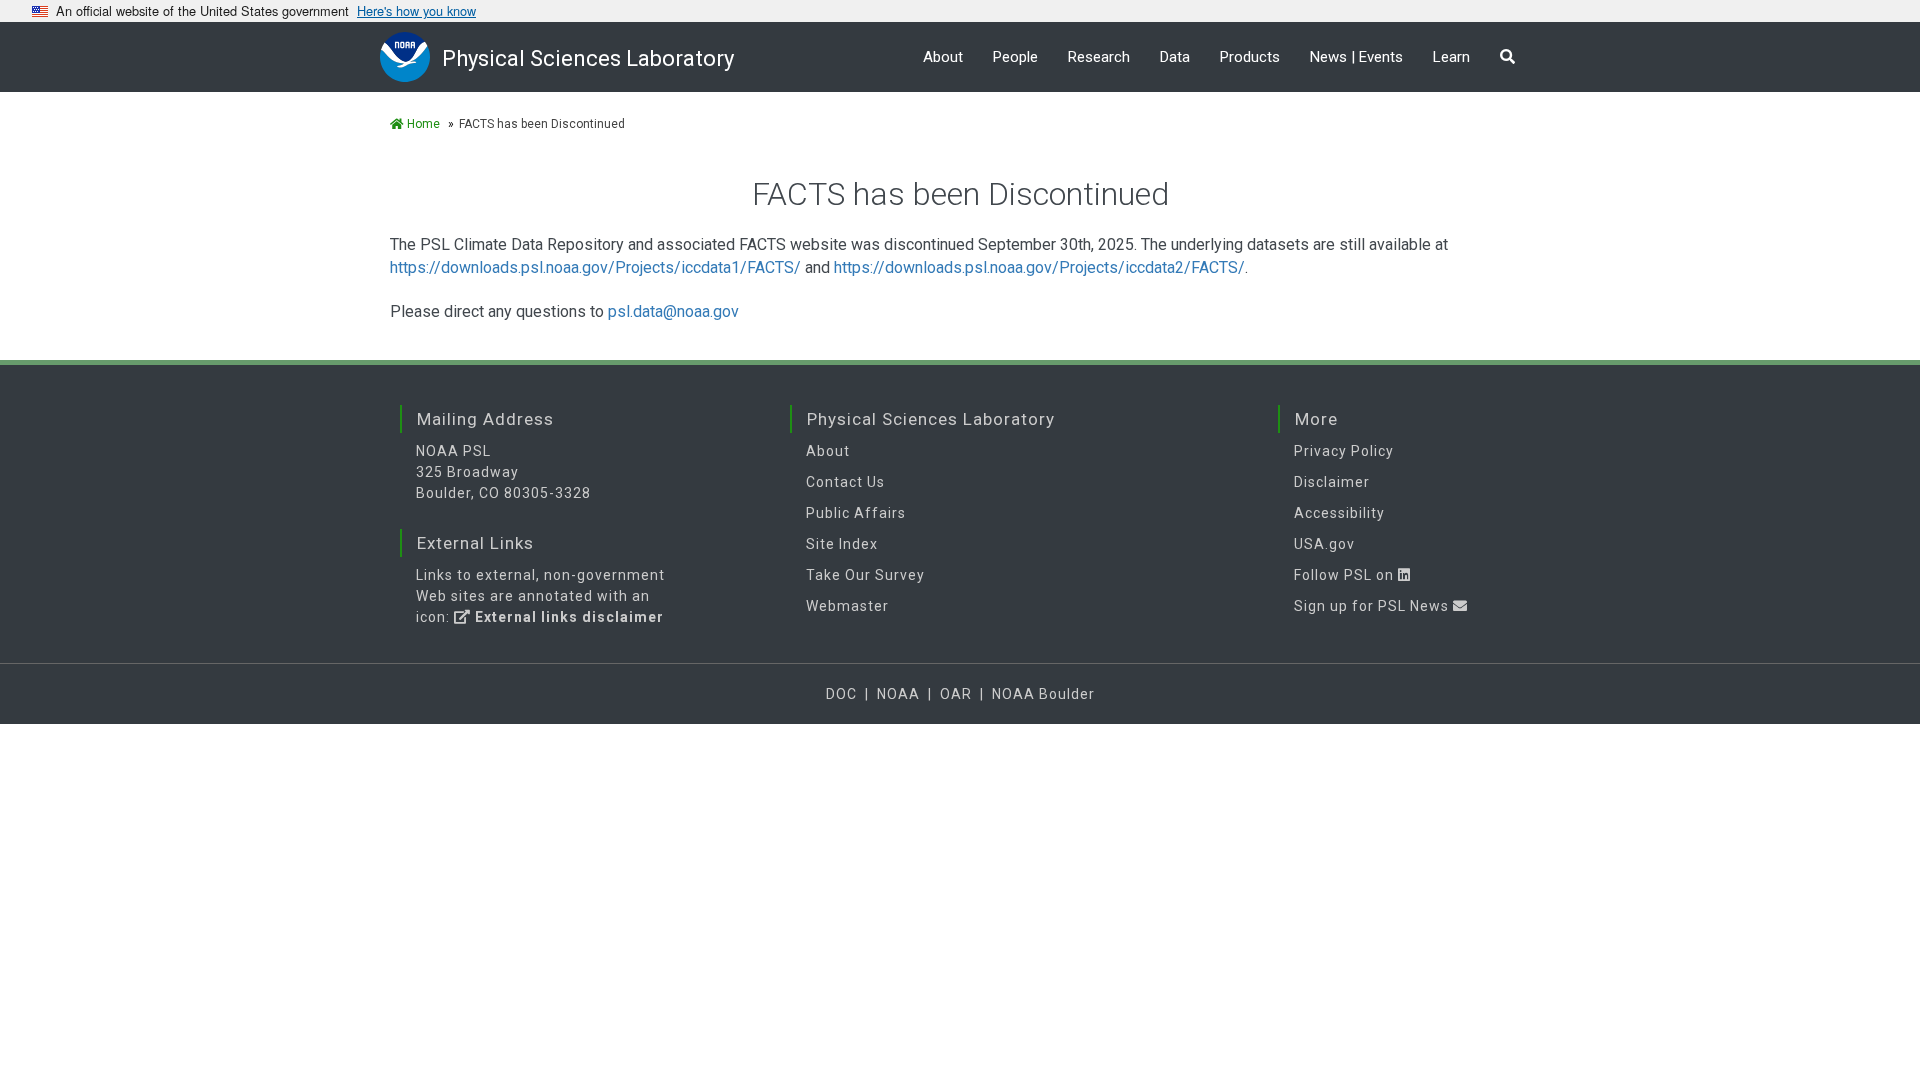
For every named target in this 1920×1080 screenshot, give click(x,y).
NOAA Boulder (1043, 694)
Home (422, 124)
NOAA (898, 694)
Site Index (842, 544)
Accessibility (1339, 513)
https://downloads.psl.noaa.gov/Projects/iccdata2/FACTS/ (1039, 267)
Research (1099, 57)
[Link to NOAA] (411, 56)
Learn (1451, 57)
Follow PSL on (1346, 575)
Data (1175, 57)
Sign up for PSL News (1373, 606)
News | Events (1356, 57)
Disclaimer (1332, 482)
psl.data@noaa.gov (673, 311)
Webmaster (847, 606)
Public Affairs (856, 513)
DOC (841, 694)
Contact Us (845, 482)
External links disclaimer (567, 617)
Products (1250, 57)
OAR (956, 694)
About (943, 57)
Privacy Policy (1344, 451)
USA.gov (1324, 544)
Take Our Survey (865, 575)
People (1015, 57)
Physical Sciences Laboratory (588, 58)
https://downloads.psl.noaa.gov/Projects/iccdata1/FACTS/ (595, 267)
